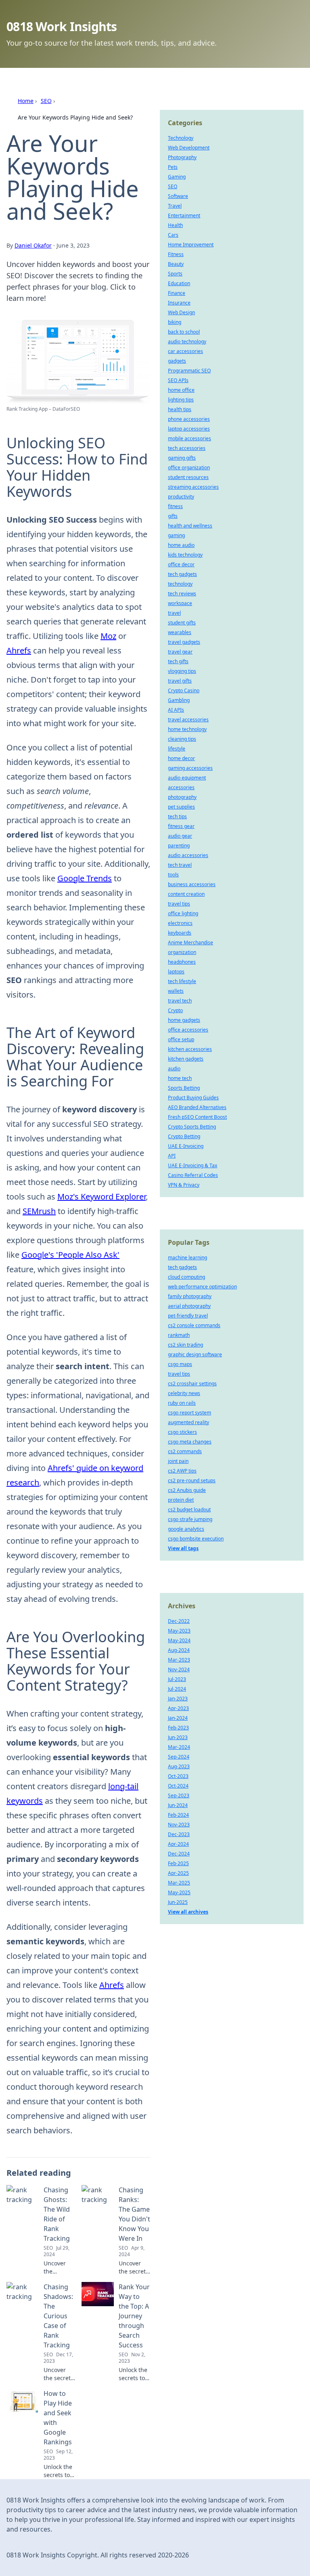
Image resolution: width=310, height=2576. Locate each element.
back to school (184, 332)
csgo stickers (182, 1432)
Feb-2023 (178, 1728)
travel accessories (188, 720)
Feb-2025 (178, 1863)
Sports (175, 274)
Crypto (175, 1010)
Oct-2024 (178, 1786)
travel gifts (180, 681)
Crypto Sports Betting (192, 1127)
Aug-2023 (179, 1766)
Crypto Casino (184, 690)
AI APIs (176, 710)
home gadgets (184, 1020)
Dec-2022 (179, 1621)
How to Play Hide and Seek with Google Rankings (58, 2418)
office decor (181, 564)
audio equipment (187, 778)
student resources (188, 477)
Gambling (179, 700)
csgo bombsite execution (196, 1539)
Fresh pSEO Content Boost (197, 1117)
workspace (180, 603)
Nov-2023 (179, 1825)
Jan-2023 (178, 1699)
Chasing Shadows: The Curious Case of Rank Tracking (58, 2316)
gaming (176, 535)
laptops (176, 972)
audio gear (180, 836)
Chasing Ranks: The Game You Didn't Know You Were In (134, 2214)
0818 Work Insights (62, 26)
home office (181, 390)
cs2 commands (185, 1451)
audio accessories (188, 855)
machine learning (187, 1258)
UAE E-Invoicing (186, 1146)
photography (182, 797)
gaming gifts (182, 458)
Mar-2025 (179, 1883)
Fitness (176, 254)
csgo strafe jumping (190, 1519)
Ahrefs (19, 650)
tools (173, 875)
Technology (181, 138)
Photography (182, 157)
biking (175, 322)
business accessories (192, 884)
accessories (181, 787)
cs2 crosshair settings (192, 1384)
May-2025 (179, 1892)
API (172, 1156)
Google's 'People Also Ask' (70, 1255)
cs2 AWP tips (182, 1471)
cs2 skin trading (185, 1345)
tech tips (177, 816)
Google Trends (85, 878)
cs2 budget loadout (189, 1510)
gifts (173, 516)
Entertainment (184, 215)
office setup (181, 1039)
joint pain (178, 1461)
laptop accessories (189, 429)
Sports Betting (184, 1088)
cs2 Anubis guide (187, 1490)
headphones (182, 962)
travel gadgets (184, 642)
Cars (173, 235)
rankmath (179, 1335)
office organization (189, 468)
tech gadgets (182, 574)
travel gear (180, 652)
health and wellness (190, 526)
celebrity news (184, 1393)
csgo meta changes (190, 1442)
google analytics (186, 1529)
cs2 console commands (194, 1325)
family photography (190, 1296)
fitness (175, 506)
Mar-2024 (179, 1747)
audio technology (187, 341)
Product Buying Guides (193, 1098)
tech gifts (178, 661)
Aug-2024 (179, 1650)
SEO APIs (178, 380)
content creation (186, 894)
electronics (180, 923)
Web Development (189, 148)
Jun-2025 (178, 1902)
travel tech (180, 1001)
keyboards (180, 933)
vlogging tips (182, 671)
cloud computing (186, 1277)
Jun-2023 (178, 1737)
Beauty (176, 264)
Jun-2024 (178, 1805)
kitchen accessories (190, 1049)
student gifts (182, 623)
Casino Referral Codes (193, 1175)
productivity (181, 497)
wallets (176, 991)
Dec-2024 (179, 1854)
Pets (173, 167)
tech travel (180, 865)
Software (178, 196)
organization (182, 952)
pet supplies (181, 807)
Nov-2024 (179, 1669)
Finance (177, 293)
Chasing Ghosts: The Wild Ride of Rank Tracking (57, 2214)
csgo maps (180, 1364)
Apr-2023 (178, 1708)
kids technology (185, 555)
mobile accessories (190, 438)
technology (180, 584)
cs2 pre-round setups (192, 1480)
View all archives (188, 1912)
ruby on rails (182, 1403)
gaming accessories (190, 768)
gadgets (177, 361)
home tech (180, 1078)
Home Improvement (191, 245)
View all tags (183, 1548)
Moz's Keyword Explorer (102, 1197)
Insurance (179, 303)
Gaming (177, 177)
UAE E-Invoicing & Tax (193, 1165)
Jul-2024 (177, 1689)
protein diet (181, 1500)
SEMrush (39, 1211)
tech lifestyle (182, 981)
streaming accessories (193, 487)
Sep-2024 (179, 1757)
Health (175, 225)
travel (174, 613)
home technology (187, 729)
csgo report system (190, 1413)
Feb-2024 (178, 1815)
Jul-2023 (177, 1679)
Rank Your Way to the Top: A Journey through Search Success (134, 2316)
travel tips (179, 904)
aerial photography (189, 1306)
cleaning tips (182, 739)
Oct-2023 (178, 1776)
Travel (175, 206)
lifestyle (177, 749)
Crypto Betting (184, 1136)
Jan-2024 (178, 1718)
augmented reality (189, 1422)
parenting (179, 846)
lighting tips (181, 400)
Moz (108, 636)
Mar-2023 (179, 1660)
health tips (180, 409)
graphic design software (195, 1354)
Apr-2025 (178, 1873)
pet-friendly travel (188, 1316)
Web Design (181, 312)
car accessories (185, 351)
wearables (180, 632)
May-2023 (179, 1631)
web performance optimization (202, 1287)
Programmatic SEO (189, 371)
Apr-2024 (178, 1844)
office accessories (188, 1030)
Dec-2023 (179, 1834)
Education (179, 283)
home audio (181, 545)
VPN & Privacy (184, 1185)
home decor (181, 758)
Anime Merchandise (191, 942)
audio (174, 1068)
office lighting (183, 913)
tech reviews (182, 594)
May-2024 (179, 1640)
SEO (46, 101)
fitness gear (181, 826)
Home (26, 101)
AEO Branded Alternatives (197, 1107)
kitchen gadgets (186, 1059)
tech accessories (187, 448)
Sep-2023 (179, 1795)
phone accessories (189, 419)
